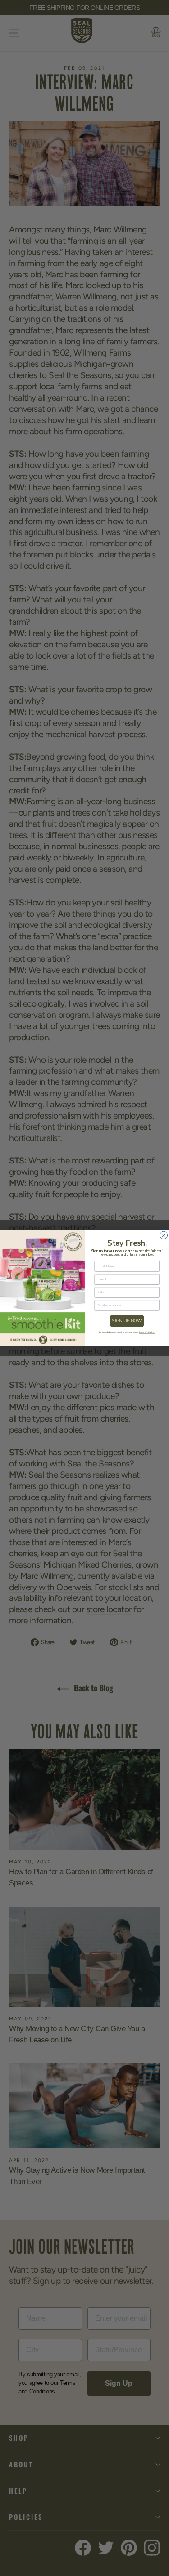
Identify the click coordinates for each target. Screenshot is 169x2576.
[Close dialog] (163, 1235)
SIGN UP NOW (127, 1321)
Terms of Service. (147, 1332)
